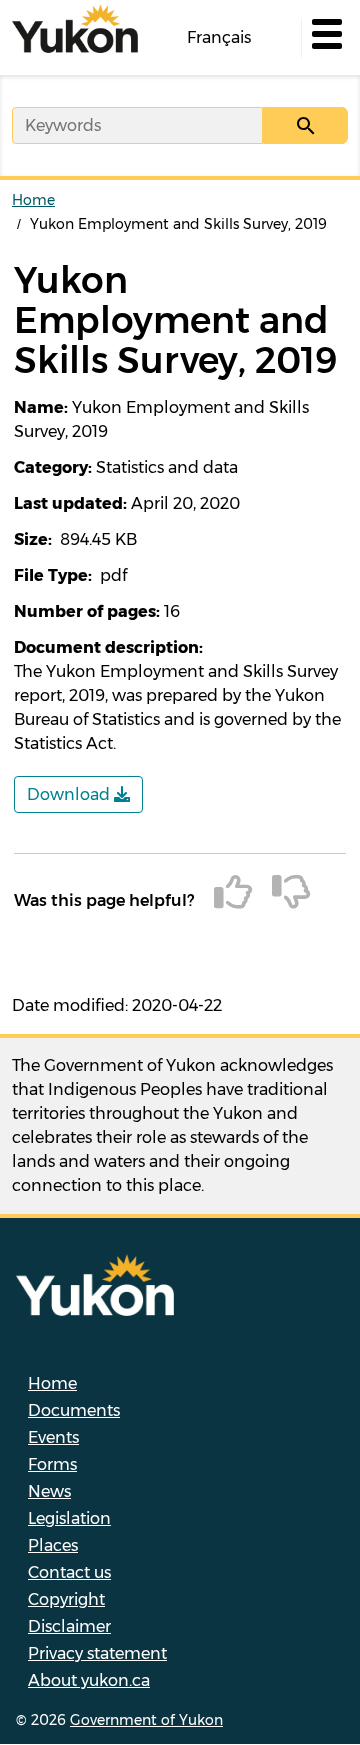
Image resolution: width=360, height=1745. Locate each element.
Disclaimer (69, 1626)
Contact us (69, 1572)
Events (53, 1437)
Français (219, 37)
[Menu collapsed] (325, 38)
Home (33, 200)
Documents (74, 1410)
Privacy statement (97, 1653)
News (49, 1491)
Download (70, 794)
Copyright (66, 1599)
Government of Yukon (146, 1720)
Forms (52, 1464)
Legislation (69, 1518)
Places (53, 1545)
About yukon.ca (89, 1680)
